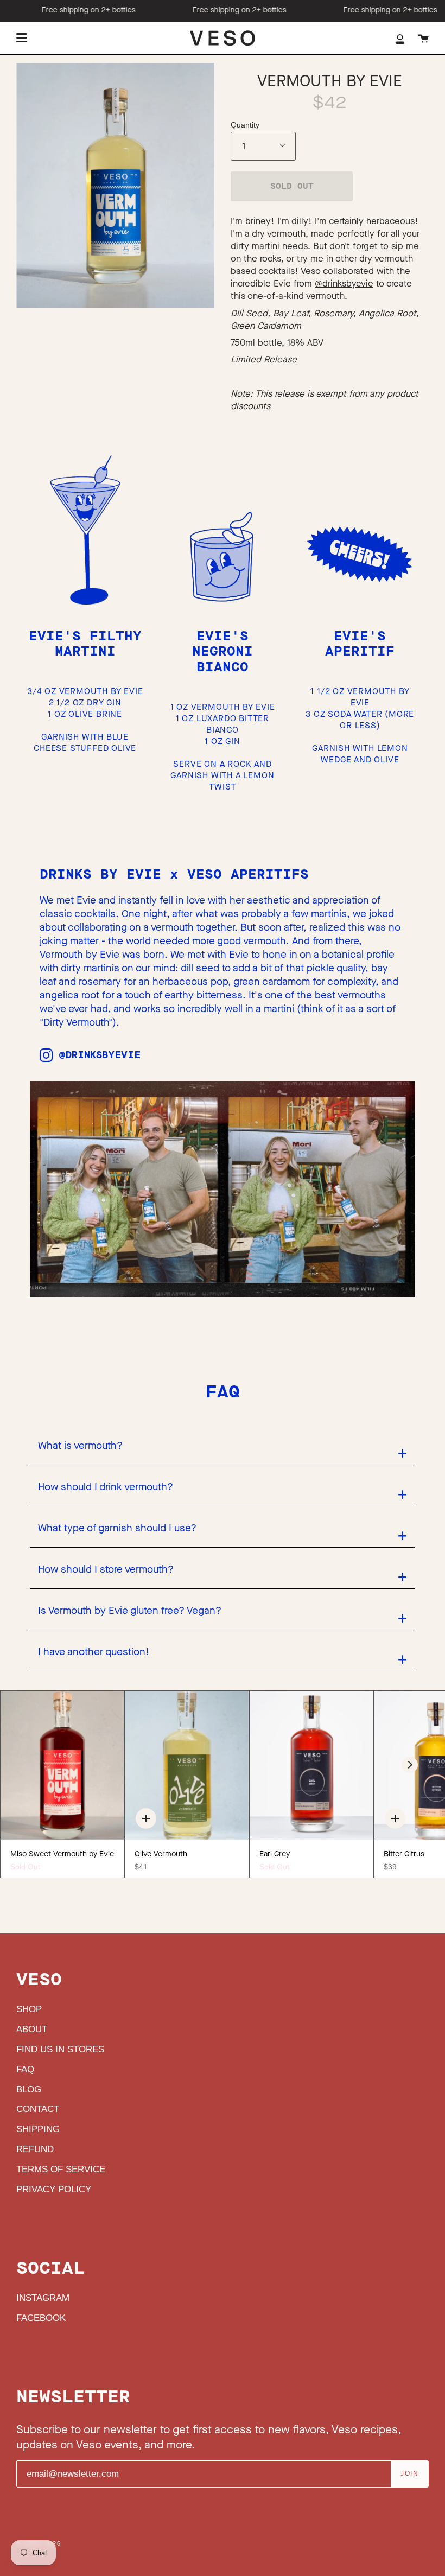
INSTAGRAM (43, 2298)
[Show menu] (22, 38)
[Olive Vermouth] (187, 1765)
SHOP (29, 2009)
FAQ (25, 2069)
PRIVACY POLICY (54, 2189)
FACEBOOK (41, 2318)
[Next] (410, 1765)
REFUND (35, 2149)
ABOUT (32, 2029)
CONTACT (38, 2109)
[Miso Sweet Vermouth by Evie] (62, 1765)
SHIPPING (38, 2129)
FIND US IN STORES (60, 2049)
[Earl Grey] (311, 1765)
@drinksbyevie (344, 284)
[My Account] (400, 38)
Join (409, 2473)
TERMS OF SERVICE (61, 2169)
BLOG (29, 2090)
